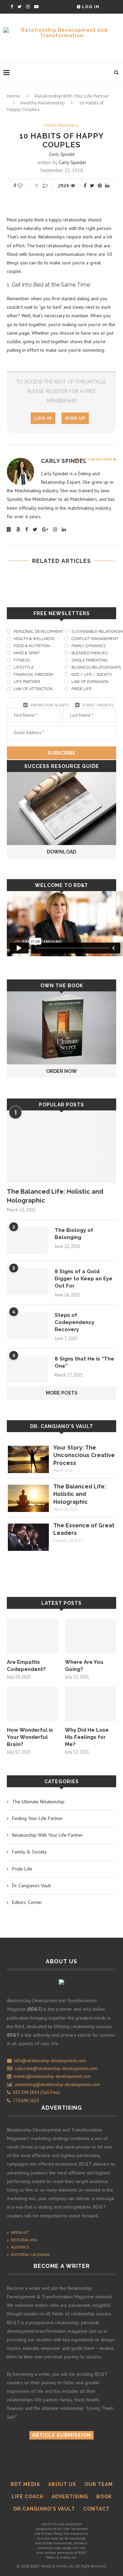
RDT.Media (25, 2484)
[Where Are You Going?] (91, 1636)
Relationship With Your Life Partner (72, 96)
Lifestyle (24, 667)
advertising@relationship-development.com (57, 2085)
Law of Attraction (33, 689)
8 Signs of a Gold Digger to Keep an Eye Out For (84, 1279)
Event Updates (98, 705)
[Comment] (46, 186)
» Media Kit (18, 2232)
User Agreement (76, 2529)
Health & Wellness (34, 639)
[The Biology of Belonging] (27, 1240)
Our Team (99, 2484)
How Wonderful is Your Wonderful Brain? (30, 1737)
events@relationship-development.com (52, 2076)
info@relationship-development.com (50, 2061)
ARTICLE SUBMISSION (61, 2435)
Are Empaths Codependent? (26, 1666)
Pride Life (22, 1869)
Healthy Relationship (42, 103)
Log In (90, 7)
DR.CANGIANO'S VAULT (44, 2509)
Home (13, 96)
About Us (62, 2484)
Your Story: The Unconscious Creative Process (84, 1455)
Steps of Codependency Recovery (74, 1322)
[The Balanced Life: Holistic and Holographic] (61, 1147)
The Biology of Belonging (74, 1234)
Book (104, 2497)
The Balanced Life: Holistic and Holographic (55, 1196)
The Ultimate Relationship (38, 1802)
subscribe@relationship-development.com (56, 2069)
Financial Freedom (33, 675)
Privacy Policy (52, 2534)
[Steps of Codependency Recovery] (27, 1325)
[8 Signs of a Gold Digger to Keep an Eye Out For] (27, 1282)
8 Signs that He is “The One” (84, 1362)
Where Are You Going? (84, 1666)
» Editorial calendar (28, 2254)
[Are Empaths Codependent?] (32, 1636)
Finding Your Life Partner (37, 1818)
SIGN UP (75, 418)
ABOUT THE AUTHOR (93, 459)
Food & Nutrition (32, 646)
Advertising (70, 2497)
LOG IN (43, 418)
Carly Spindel (62, 154)
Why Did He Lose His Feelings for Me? (87, 1737)
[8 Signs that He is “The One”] (27, 1369)
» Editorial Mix (22, 2240)
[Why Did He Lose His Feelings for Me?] (91, 1704)
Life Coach (28, 2497)
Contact (97, 2509)
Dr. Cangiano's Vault (62, 1426)
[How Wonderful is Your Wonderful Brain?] (32, 1704)
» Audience (18, 2247)
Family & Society (29, 1852)
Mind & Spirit (27, 653)
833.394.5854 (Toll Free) (35, 2092)
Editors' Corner (27, 1902)
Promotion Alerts (50, 705)
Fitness (22, 660)
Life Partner (27, 682)
